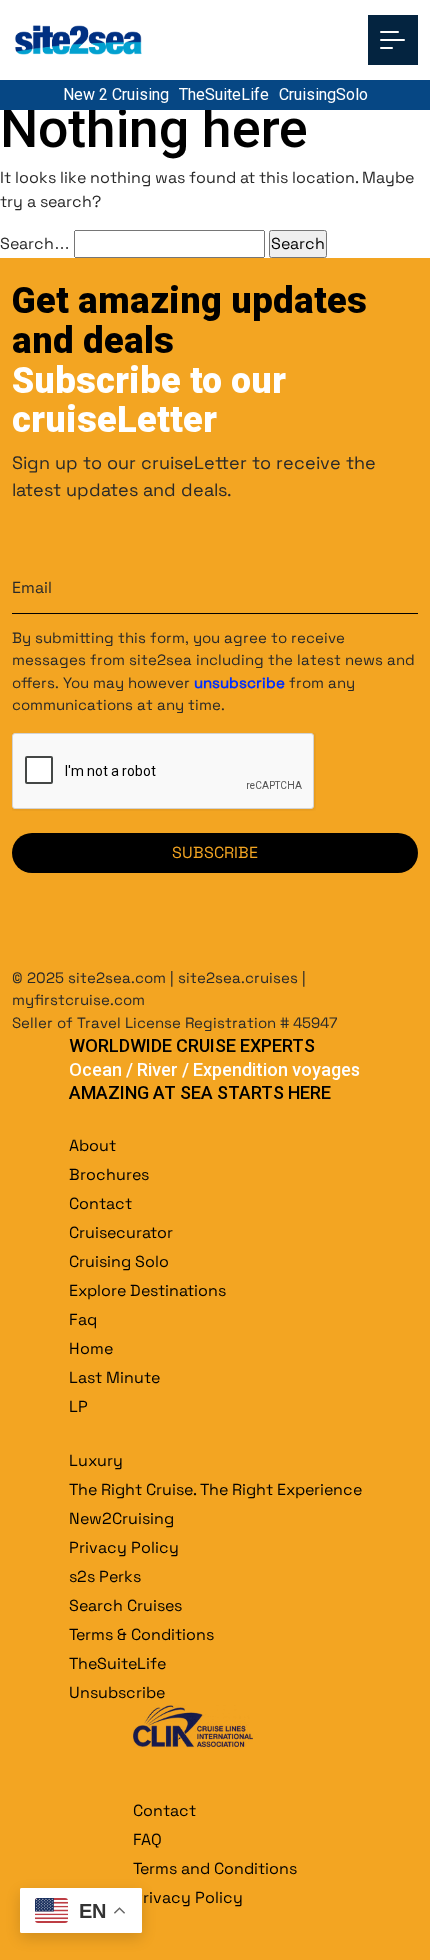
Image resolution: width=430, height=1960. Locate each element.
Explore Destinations (147, 1290)
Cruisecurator (121, 1232)
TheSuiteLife (224, 94)
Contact (100, 1203)
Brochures (109, 1174)
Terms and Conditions (215, 1868)
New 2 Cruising (116, 94)
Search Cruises (125, 1605)
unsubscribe (239, 682)
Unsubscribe (117, 1692)
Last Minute (114, 1377)
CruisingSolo (323, 94)
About (92, 1145)
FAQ (147, 1839)
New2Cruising (121, 1518)
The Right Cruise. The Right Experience (215, 1489)
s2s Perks (105, 1576)
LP (78, 1406)
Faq (83, 1319)
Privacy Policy (124, 1547)
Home (91, 1348)
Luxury (96, 1460)
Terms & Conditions (141, 1634)
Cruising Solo (119, 1261)
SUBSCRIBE (215, 852)
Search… (35, 243)
